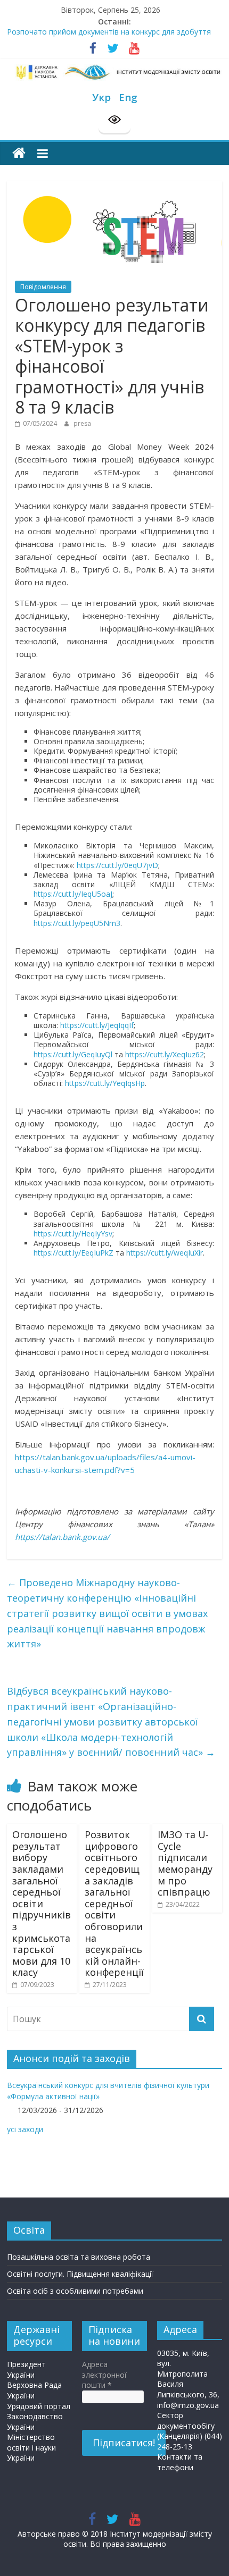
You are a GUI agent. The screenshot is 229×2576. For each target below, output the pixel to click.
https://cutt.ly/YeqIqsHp (105, 1083)
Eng (128, 97)
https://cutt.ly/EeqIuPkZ (73, 1253)
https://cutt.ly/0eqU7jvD (117, 865)
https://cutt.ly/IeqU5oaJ (73, 894)
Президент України (26, 2369)
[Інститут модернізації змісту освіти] (19, 153)
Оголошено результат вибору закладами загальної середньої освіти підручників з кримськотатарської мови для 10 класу (42, 1903)
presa (82, 423)
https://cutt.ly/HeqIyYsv (73, 1234)
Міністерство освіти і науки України (31, 2447)
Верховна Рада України (34, 2390)
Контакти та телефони (180, 2462)
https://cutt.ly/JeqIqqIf (97, 1025)
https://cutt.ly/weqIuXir (165, 1253)
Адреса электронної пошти (104, 2375)
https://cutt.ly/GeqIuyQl (73, 1054)
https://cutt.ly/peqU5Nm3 (77, 923)
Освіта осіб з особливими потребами (75, 2291)
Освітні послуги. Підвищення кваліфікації (80, 2274)
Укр (101, 97)
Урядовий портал (39, 2406)
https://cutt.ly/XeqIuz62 (165, 1054)
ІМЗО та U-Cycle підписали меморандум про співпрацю (185, 1863)
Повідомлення (43, 287)
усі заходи (25, 2129)
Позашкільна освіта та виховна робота (79, 2257)
